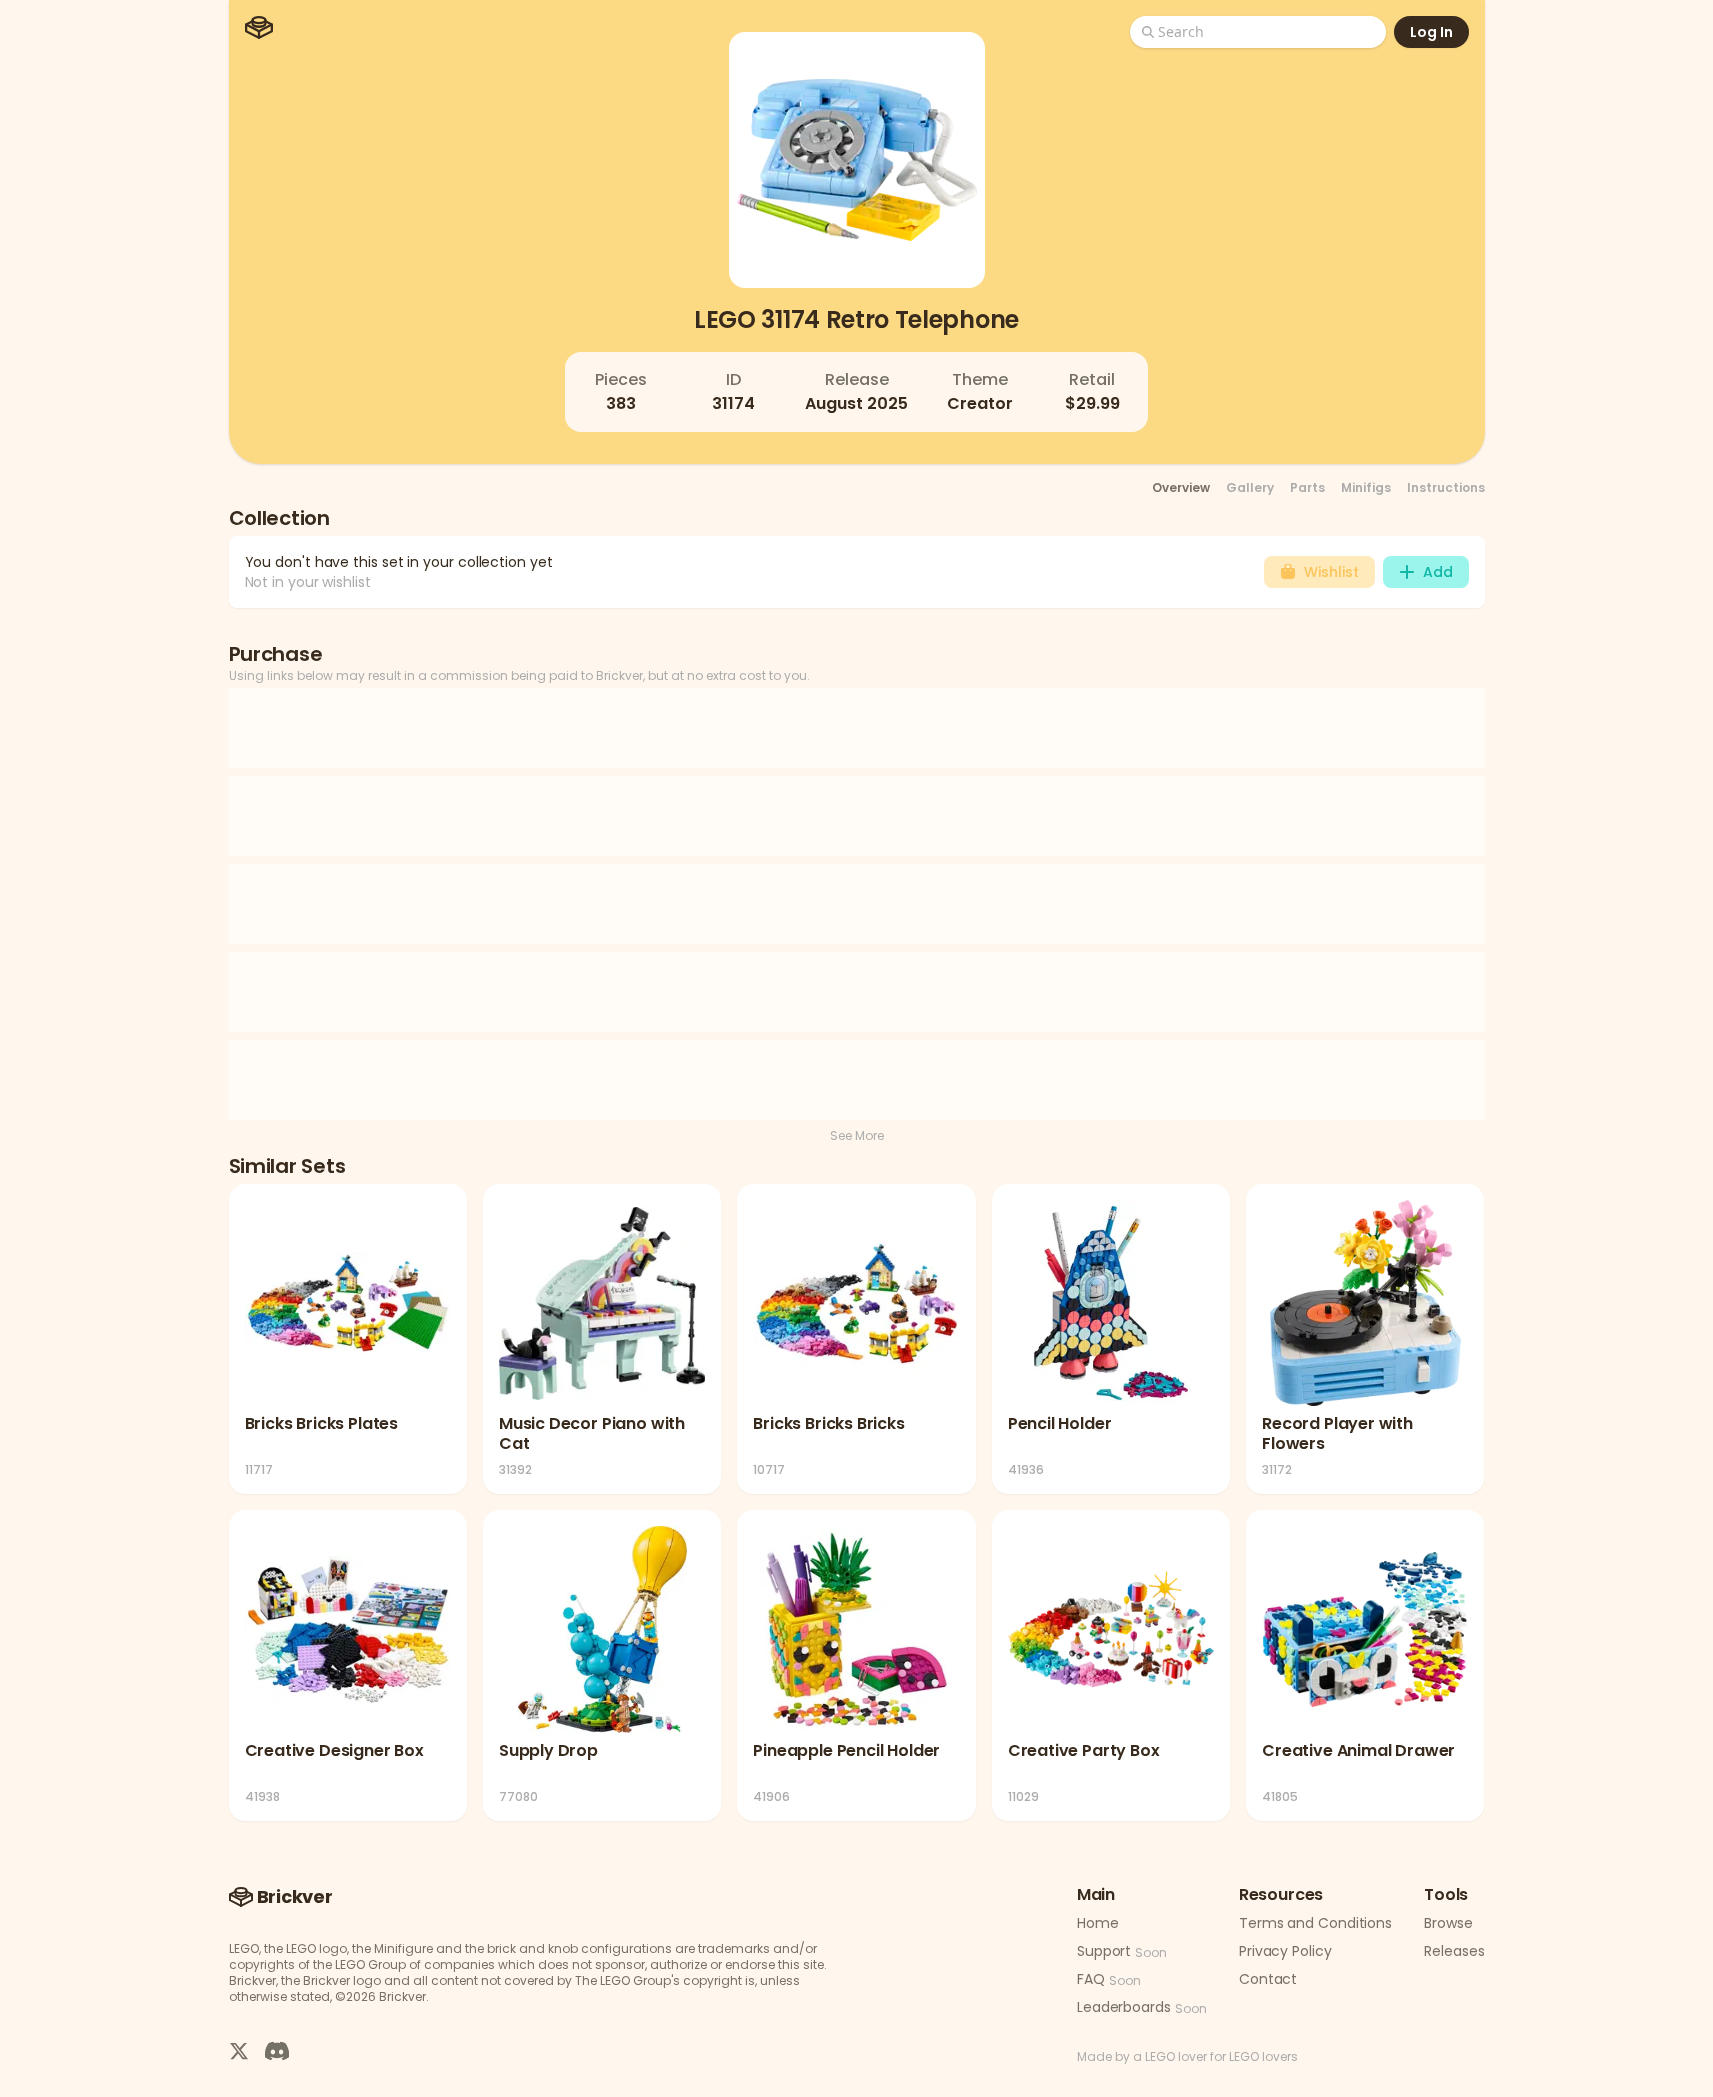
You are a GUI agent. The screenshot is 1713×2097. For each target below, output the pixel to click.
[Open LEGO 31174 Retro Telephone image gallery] (857, 160)
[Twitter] (239, 2050)
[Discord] (277, 2050)
